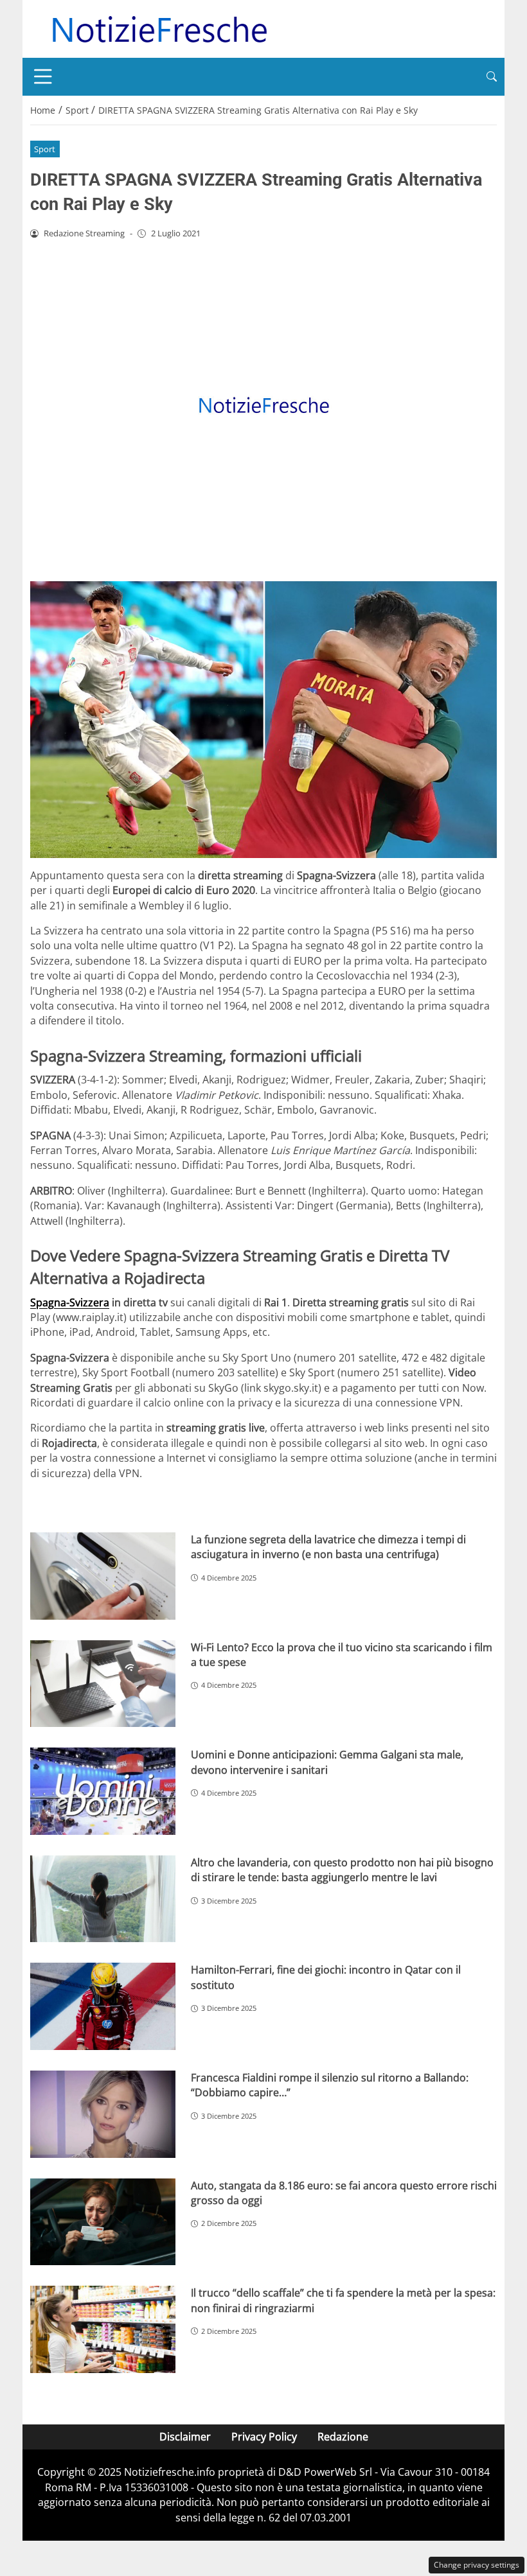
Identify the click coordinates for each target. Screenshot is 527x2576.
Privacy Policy (264, 2437)
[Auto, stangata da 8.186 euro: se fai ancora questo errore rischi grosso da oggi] (103, 2222)
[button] (492, 77)
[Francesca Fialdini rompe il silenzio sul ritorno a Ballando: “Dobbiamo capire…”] (103, 2114)
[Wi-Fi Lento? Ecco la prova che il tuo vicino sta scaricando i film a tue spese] (103, 1684)
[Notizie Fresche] (159, 28)
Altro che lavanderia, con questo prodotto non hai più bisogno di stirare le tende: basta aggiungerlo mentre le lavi (342, 1870)
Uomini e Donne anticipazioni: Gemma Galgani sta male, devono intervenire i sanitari (327, 1762)
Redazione (343, 2437)
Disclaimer (185, 2437)
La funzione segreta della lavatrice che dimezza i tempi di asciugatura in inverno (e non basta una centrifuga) (328, 1547)
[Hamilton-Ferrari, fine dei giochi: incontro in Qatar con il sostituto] (103, 2006)
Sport (45, 149)
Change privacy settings (477, 2565)
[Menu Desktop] (43, 76)
